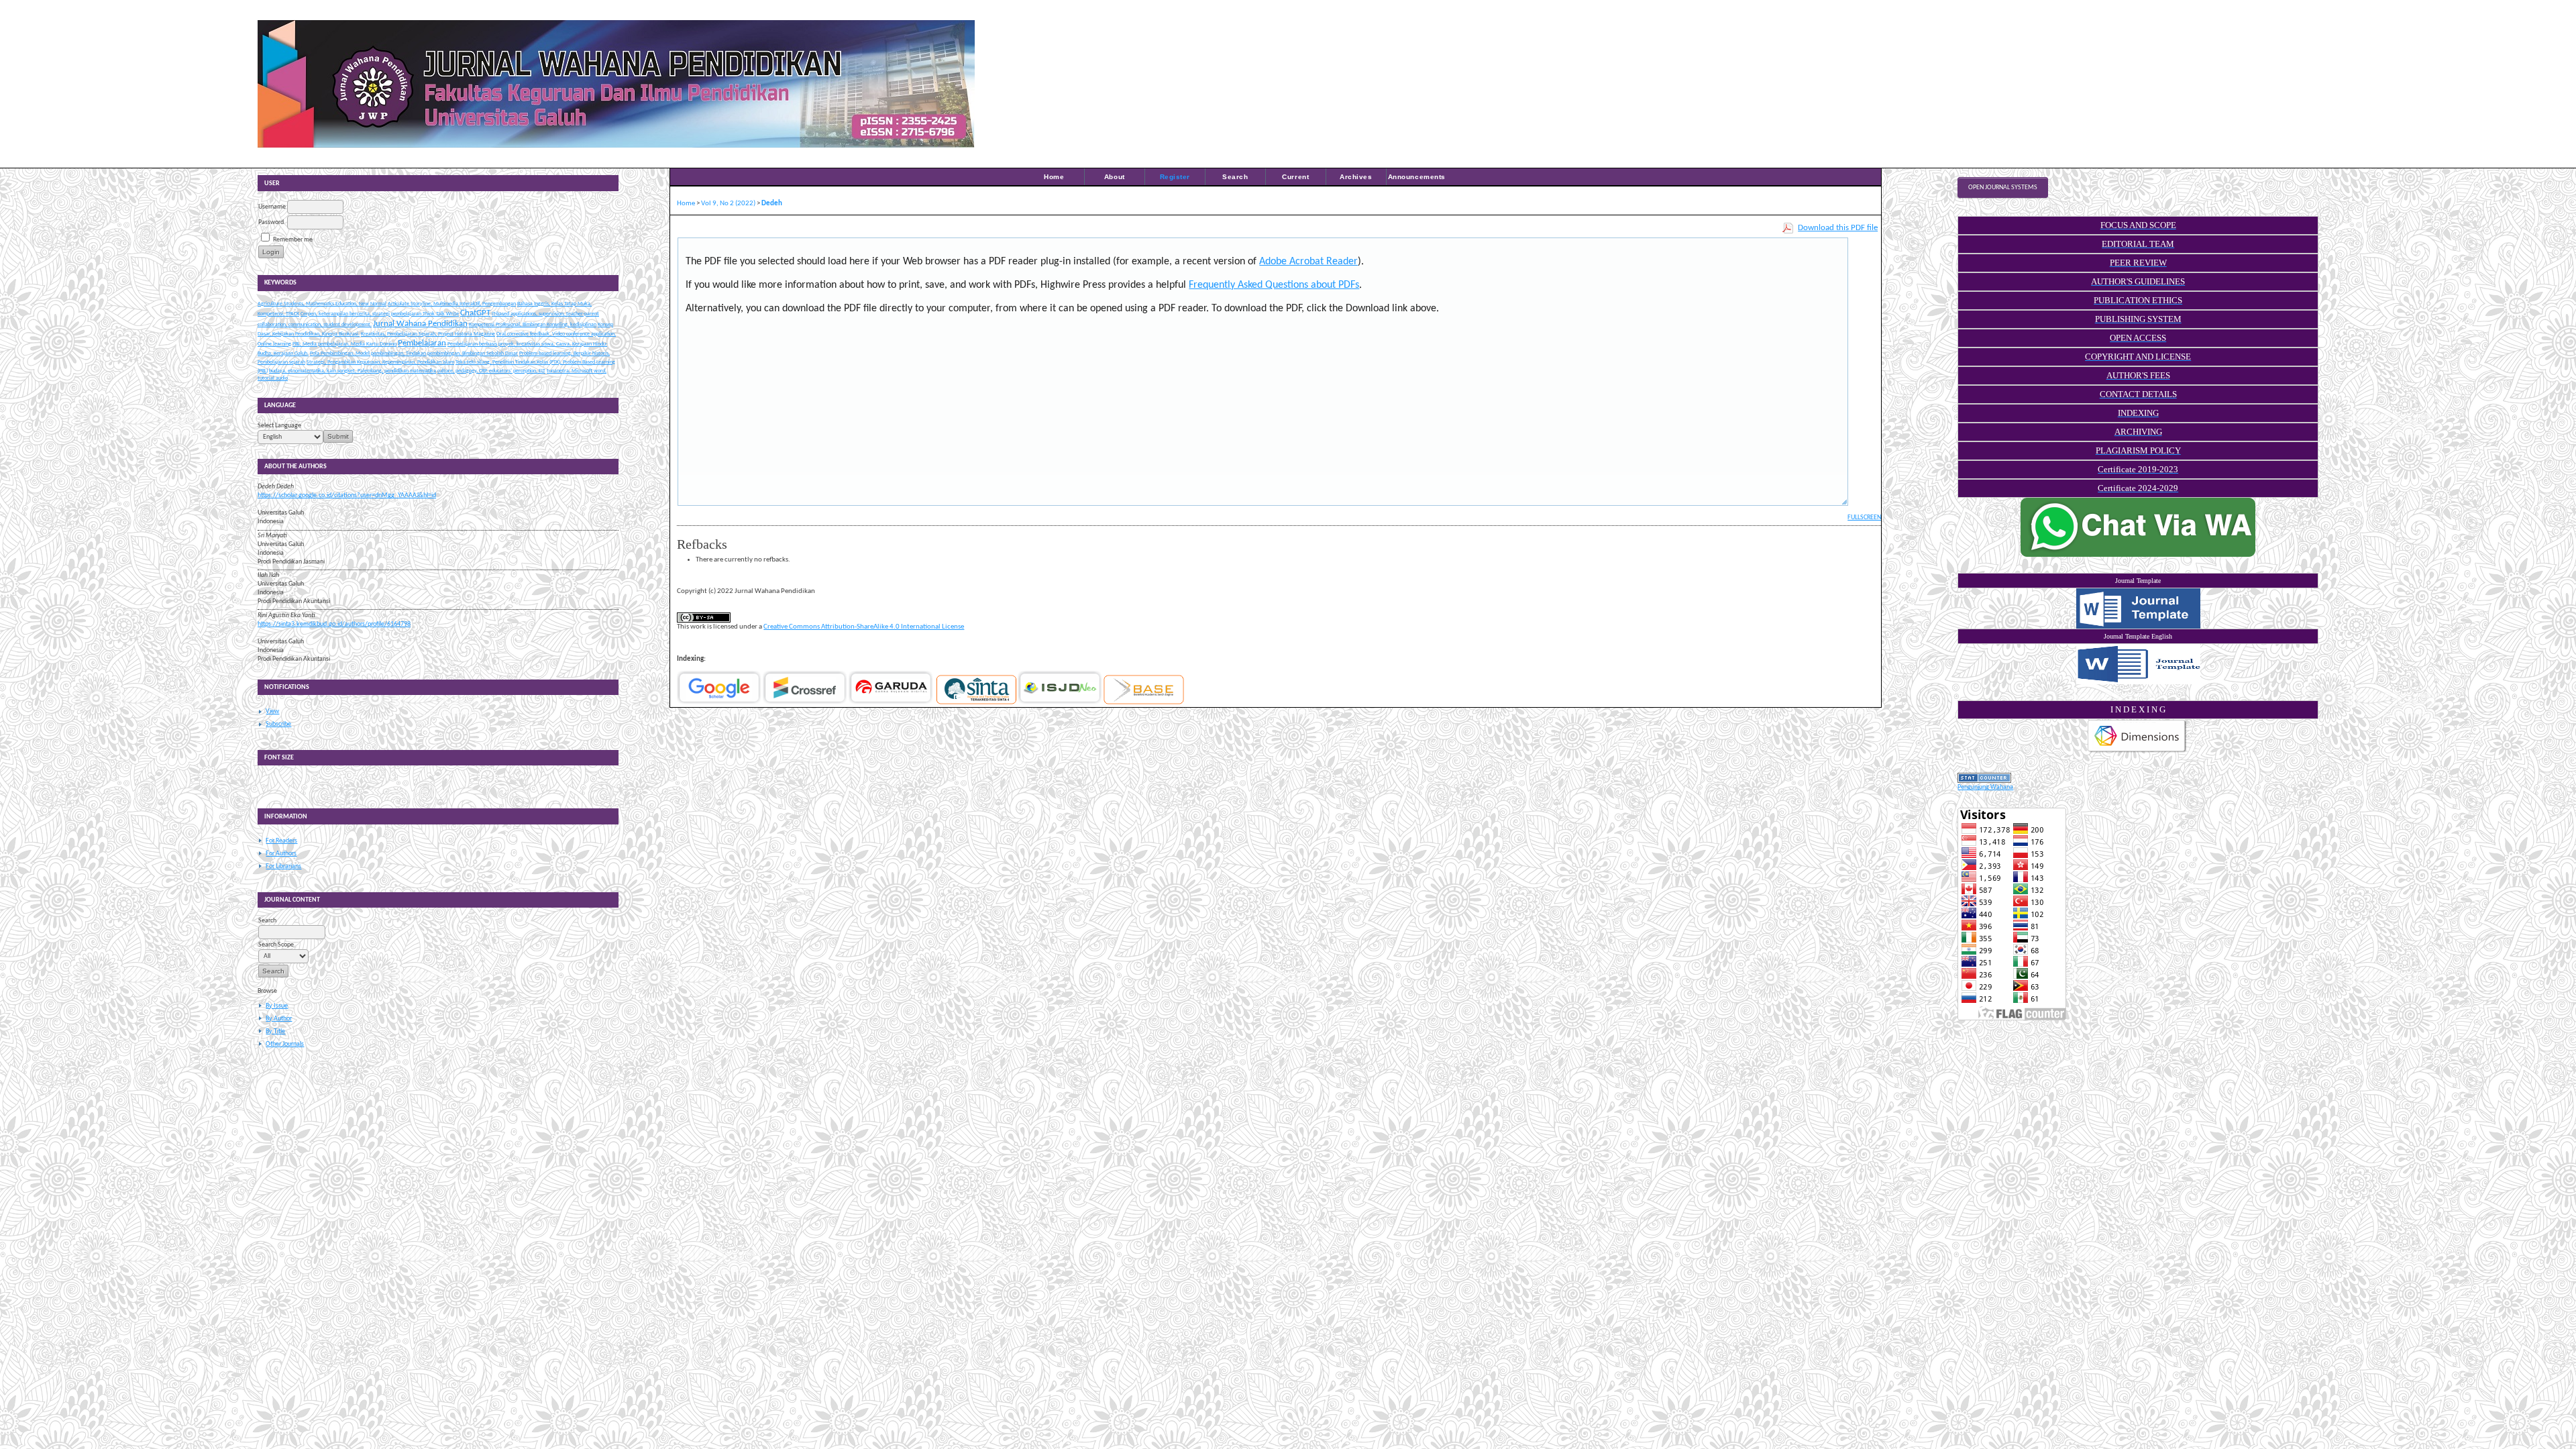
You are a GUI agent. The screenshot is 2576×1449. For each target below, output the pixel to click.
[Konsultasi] (2138, 555)
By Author (279, 1019)
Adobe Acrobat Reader (1308, 262)
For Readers (281, 841)
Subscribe (278, 724)
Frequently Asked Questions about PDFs (1274, 285)
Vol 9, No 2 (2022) (728, 204)
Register (1175, 177)
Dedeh (772, 204)
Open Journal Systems (2003, 187)
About (1115, 177)
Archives (1356, 177)
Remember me (293, 240)
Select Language (279, 426)
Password (271, 222)
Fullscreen (1864, 518)
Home (1054, 177)
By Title (275, 1031)
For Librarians (283, 866)
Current (1295, 177)
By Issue (277, 1006)
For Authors (281, 854)
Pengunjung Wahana (1985, 787)
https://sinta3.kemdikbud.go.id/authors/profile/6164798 (334, 624)
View (272, 711)
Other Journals (285, 1044)
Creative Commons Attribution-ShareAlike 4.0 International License (864, 627)
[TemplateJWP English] (2138, 664)
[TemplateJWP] (2138, 608)
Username (272, 207)
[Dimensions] (2137, 752)
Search (1235, 177)
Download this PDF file (1838, 228)
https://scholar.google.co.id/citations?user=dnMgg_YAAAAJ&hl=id (347, 495)
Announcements (1417, 177)
